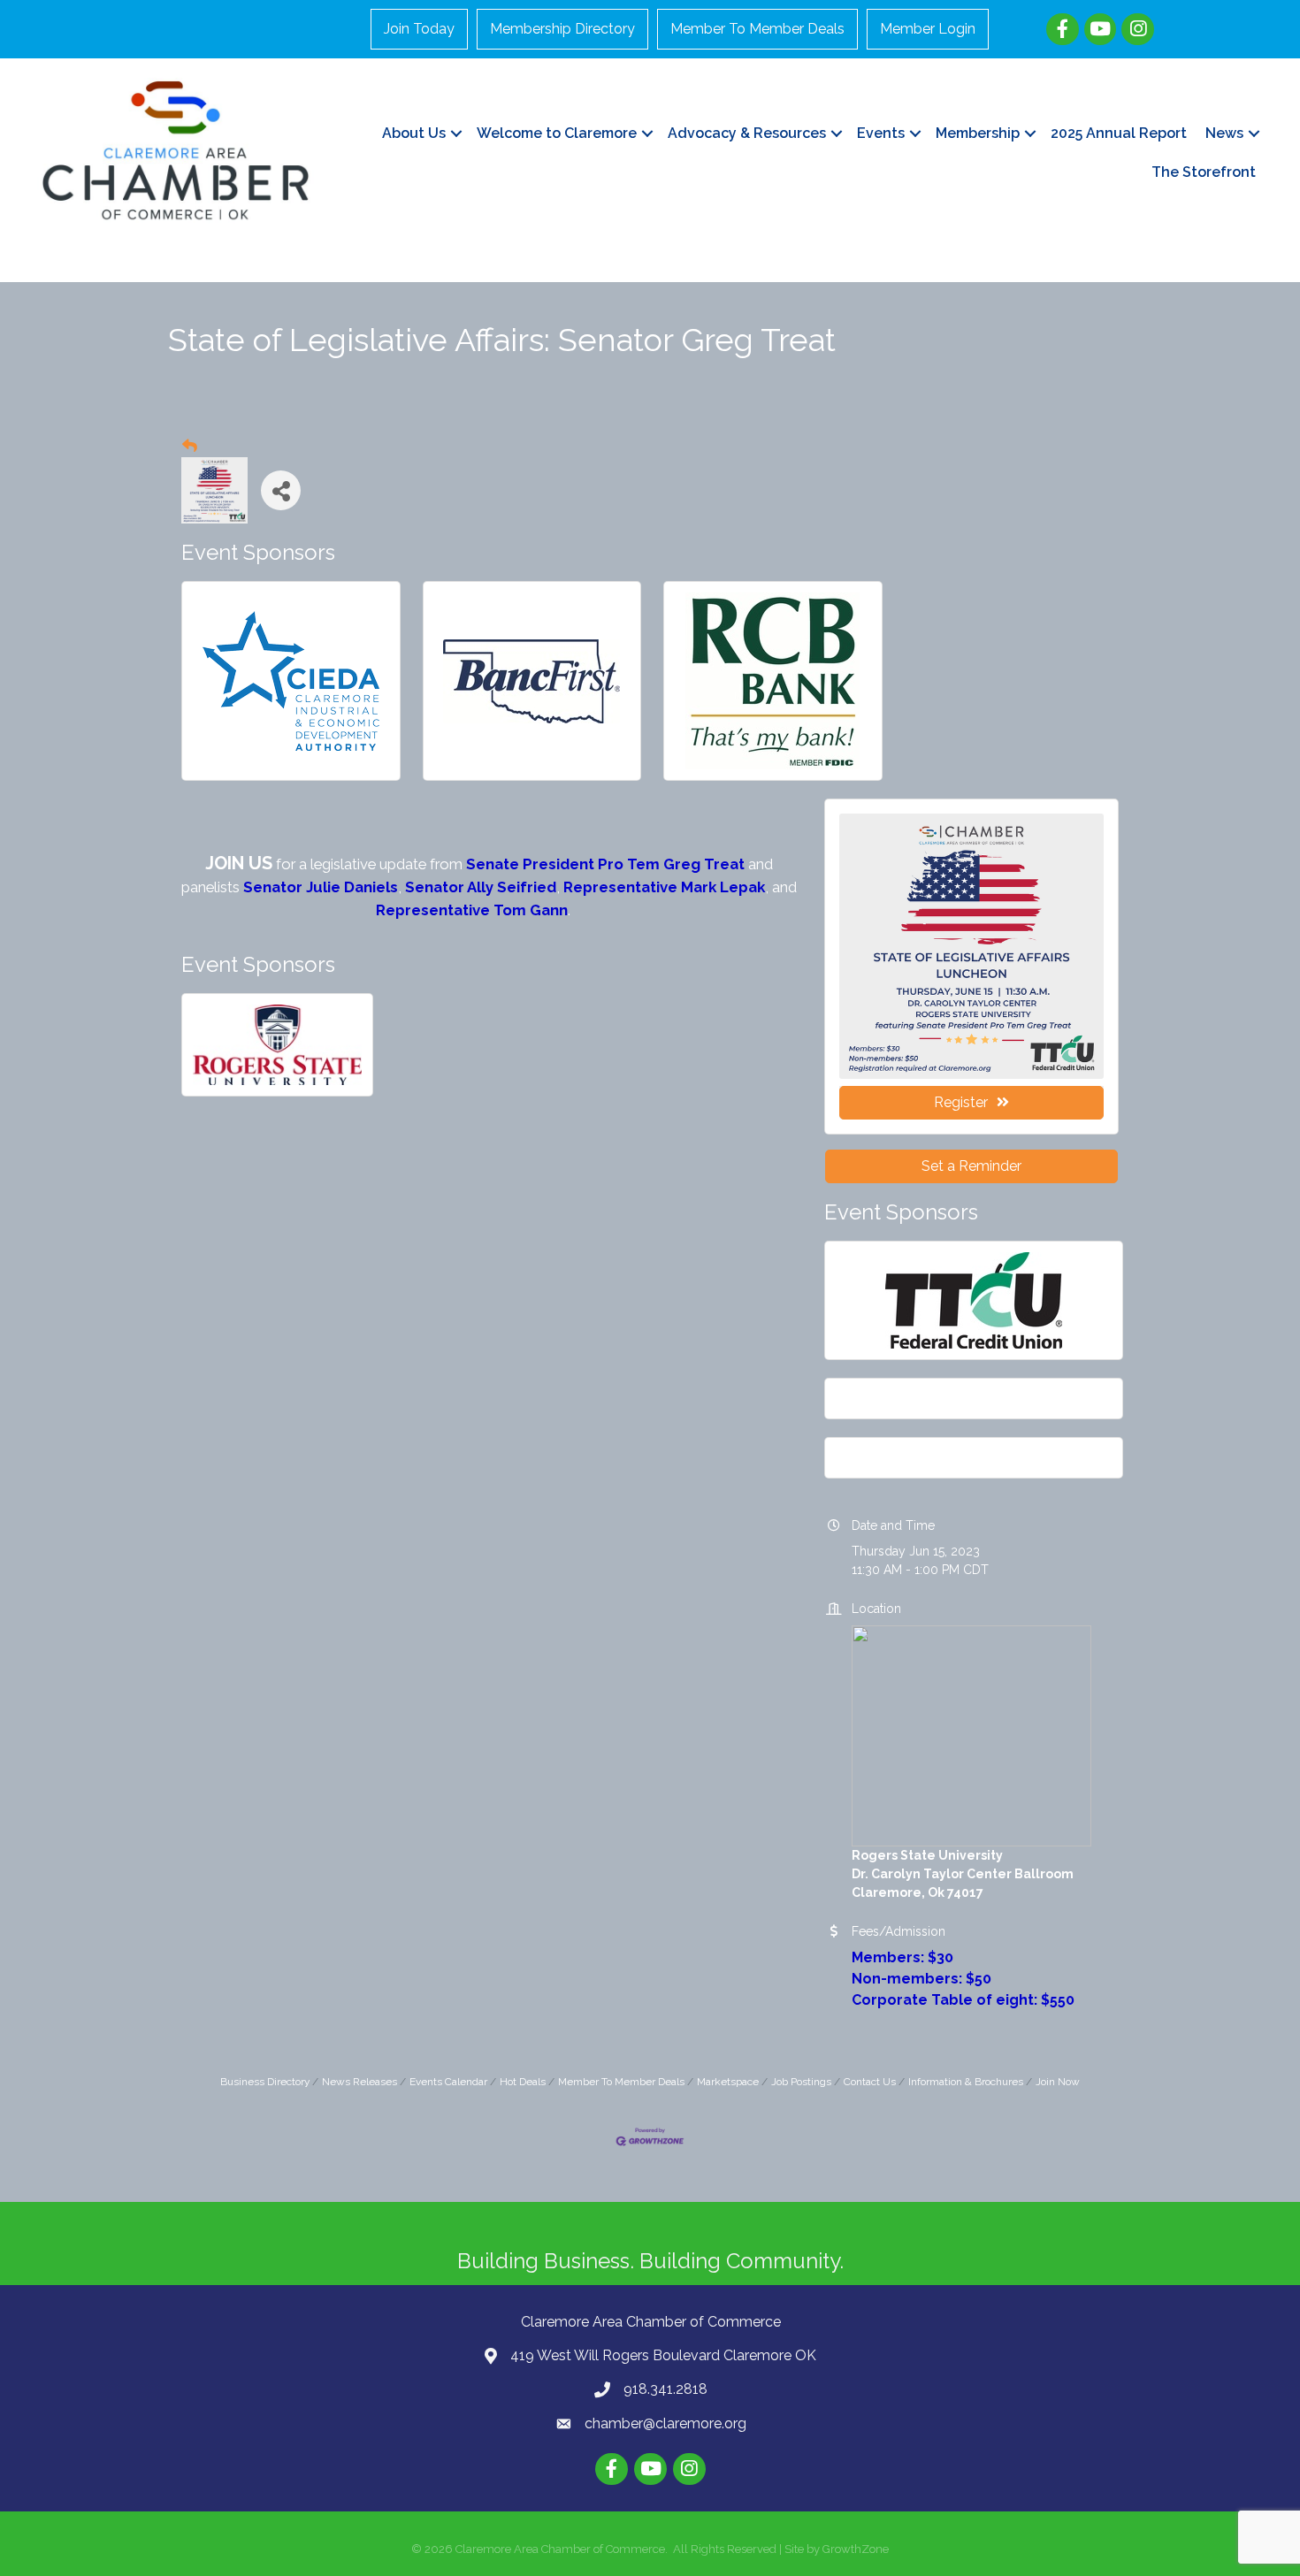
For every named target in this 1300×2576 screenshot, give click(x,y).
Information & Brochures (966, 2082)
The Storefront (1204, 172)
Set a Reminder (971, 1166)
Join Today (419, 29)
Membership (978, 133)
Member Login (928, 29)
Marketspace (728, 2082)
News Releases (359, 2082)
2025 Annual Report (1119, 133)
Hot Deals (523, 2082)
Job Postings (801, 2082)
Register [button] (961, 1102)
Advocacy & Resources (747, 133)
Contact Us (870, 2082)
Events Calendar (448, 2082)
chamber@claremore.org (665, 2423)
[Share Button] (281, 490)
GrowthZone (856, 2549)
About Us (414, 133)
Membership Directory (562, 29)
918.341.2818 (665, 2389)
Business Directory (265, 2082)
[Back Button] (190, 446)
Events (881, 133)
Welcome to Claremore (557, 133)
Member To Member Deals (757, 29)
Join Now (1058, 2082)
